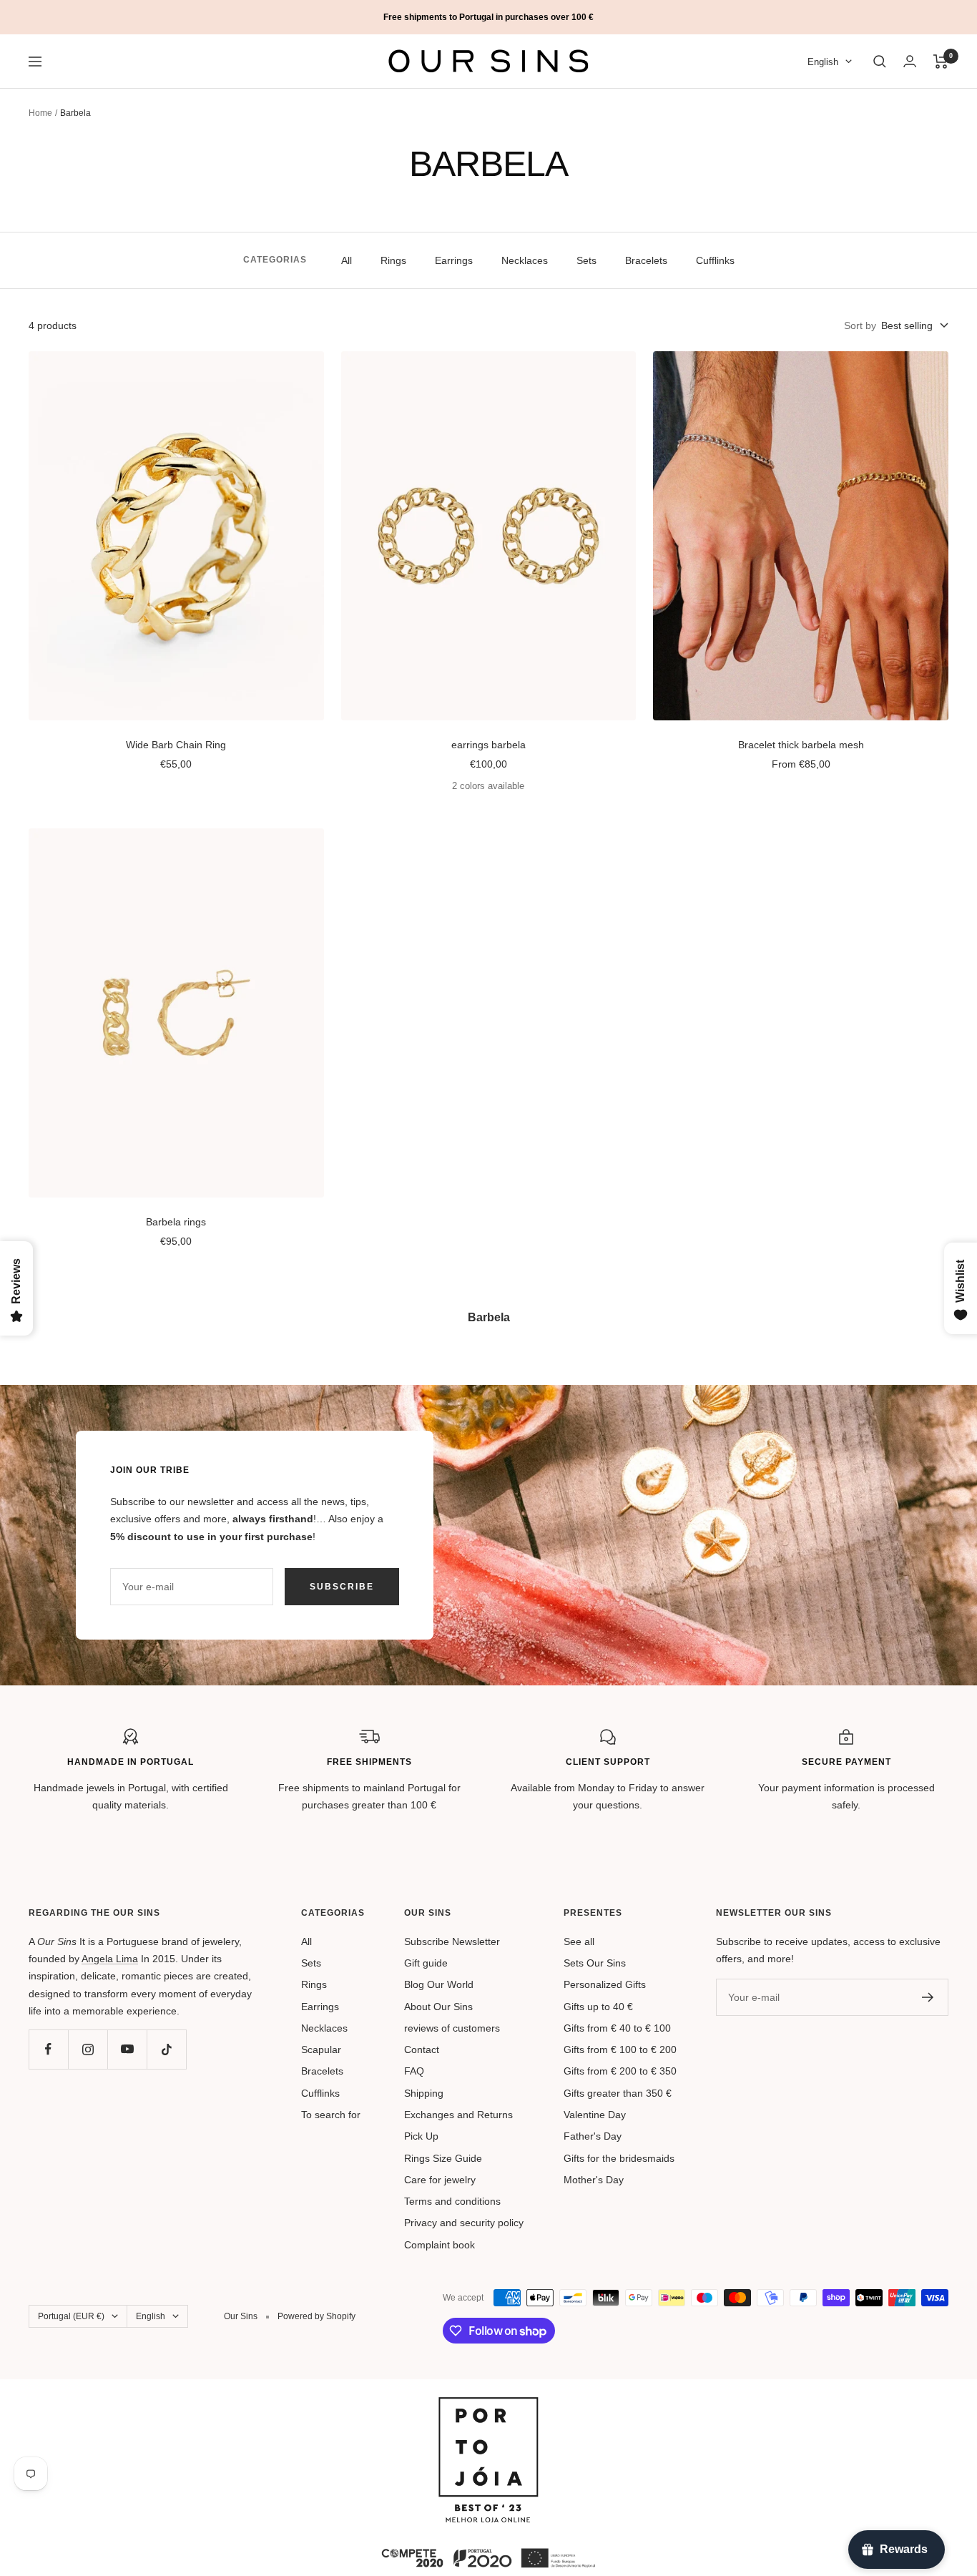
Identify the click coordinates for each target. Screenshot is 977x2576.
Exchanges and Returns (458, 2115)
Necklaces (525, 260)
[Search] (880, 62)
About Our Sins (438, 2007)
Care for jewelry (440, 2180)
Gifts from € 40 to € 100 (617, 2028)
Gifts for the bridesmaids (619, 2158)
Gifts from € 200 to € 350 (620, 2071)
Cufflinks (715, 260)
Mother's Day (594, 2180)
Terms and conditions (452, 2201)
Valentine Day (595, 2115)
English (823, 62)
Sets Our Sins (595, 1963)
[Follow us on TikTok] (166, 2049)
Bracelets (646, 260)
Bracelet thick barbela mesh (801, 745)
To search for (331, 2115)
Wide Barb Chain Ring (176, 745)
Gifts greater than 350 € (618, 2093)
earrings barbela (488, 745)
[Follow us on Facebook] (48, 2049)
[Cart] (941, 62)
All (347, 260)
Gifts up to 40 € (598, 2007)
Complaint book (440, 2245)
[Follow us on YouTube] (127, 2049)
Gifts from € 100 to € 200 (620, 2049)
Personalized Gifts (605, 1984)
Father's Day (593, 2136)
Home (40, 113)
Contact (422, 2049)
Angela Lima (110, 1959)
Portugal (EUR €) (71, 2316)
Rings (393, 260)
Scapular (321, 2049)
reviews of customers (452, 2028)
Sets (586, 260)
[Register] (928, 1997)
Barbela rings (176, 1222)
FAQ (414, 2071)
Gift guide (426, 1963)
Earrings (454, 260)
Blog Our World (439, 1984)
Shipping (424, 2093)
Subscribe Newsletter (452, 1941)
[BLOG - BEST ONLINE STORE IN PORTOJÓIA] (488, 2406)
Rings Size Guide (443, 2158)
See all (579, 1941)
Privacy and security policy (464, 2223)
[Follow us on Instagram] (88, 2049)
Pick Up (421, 2136)
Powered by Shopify (316, 2316)
